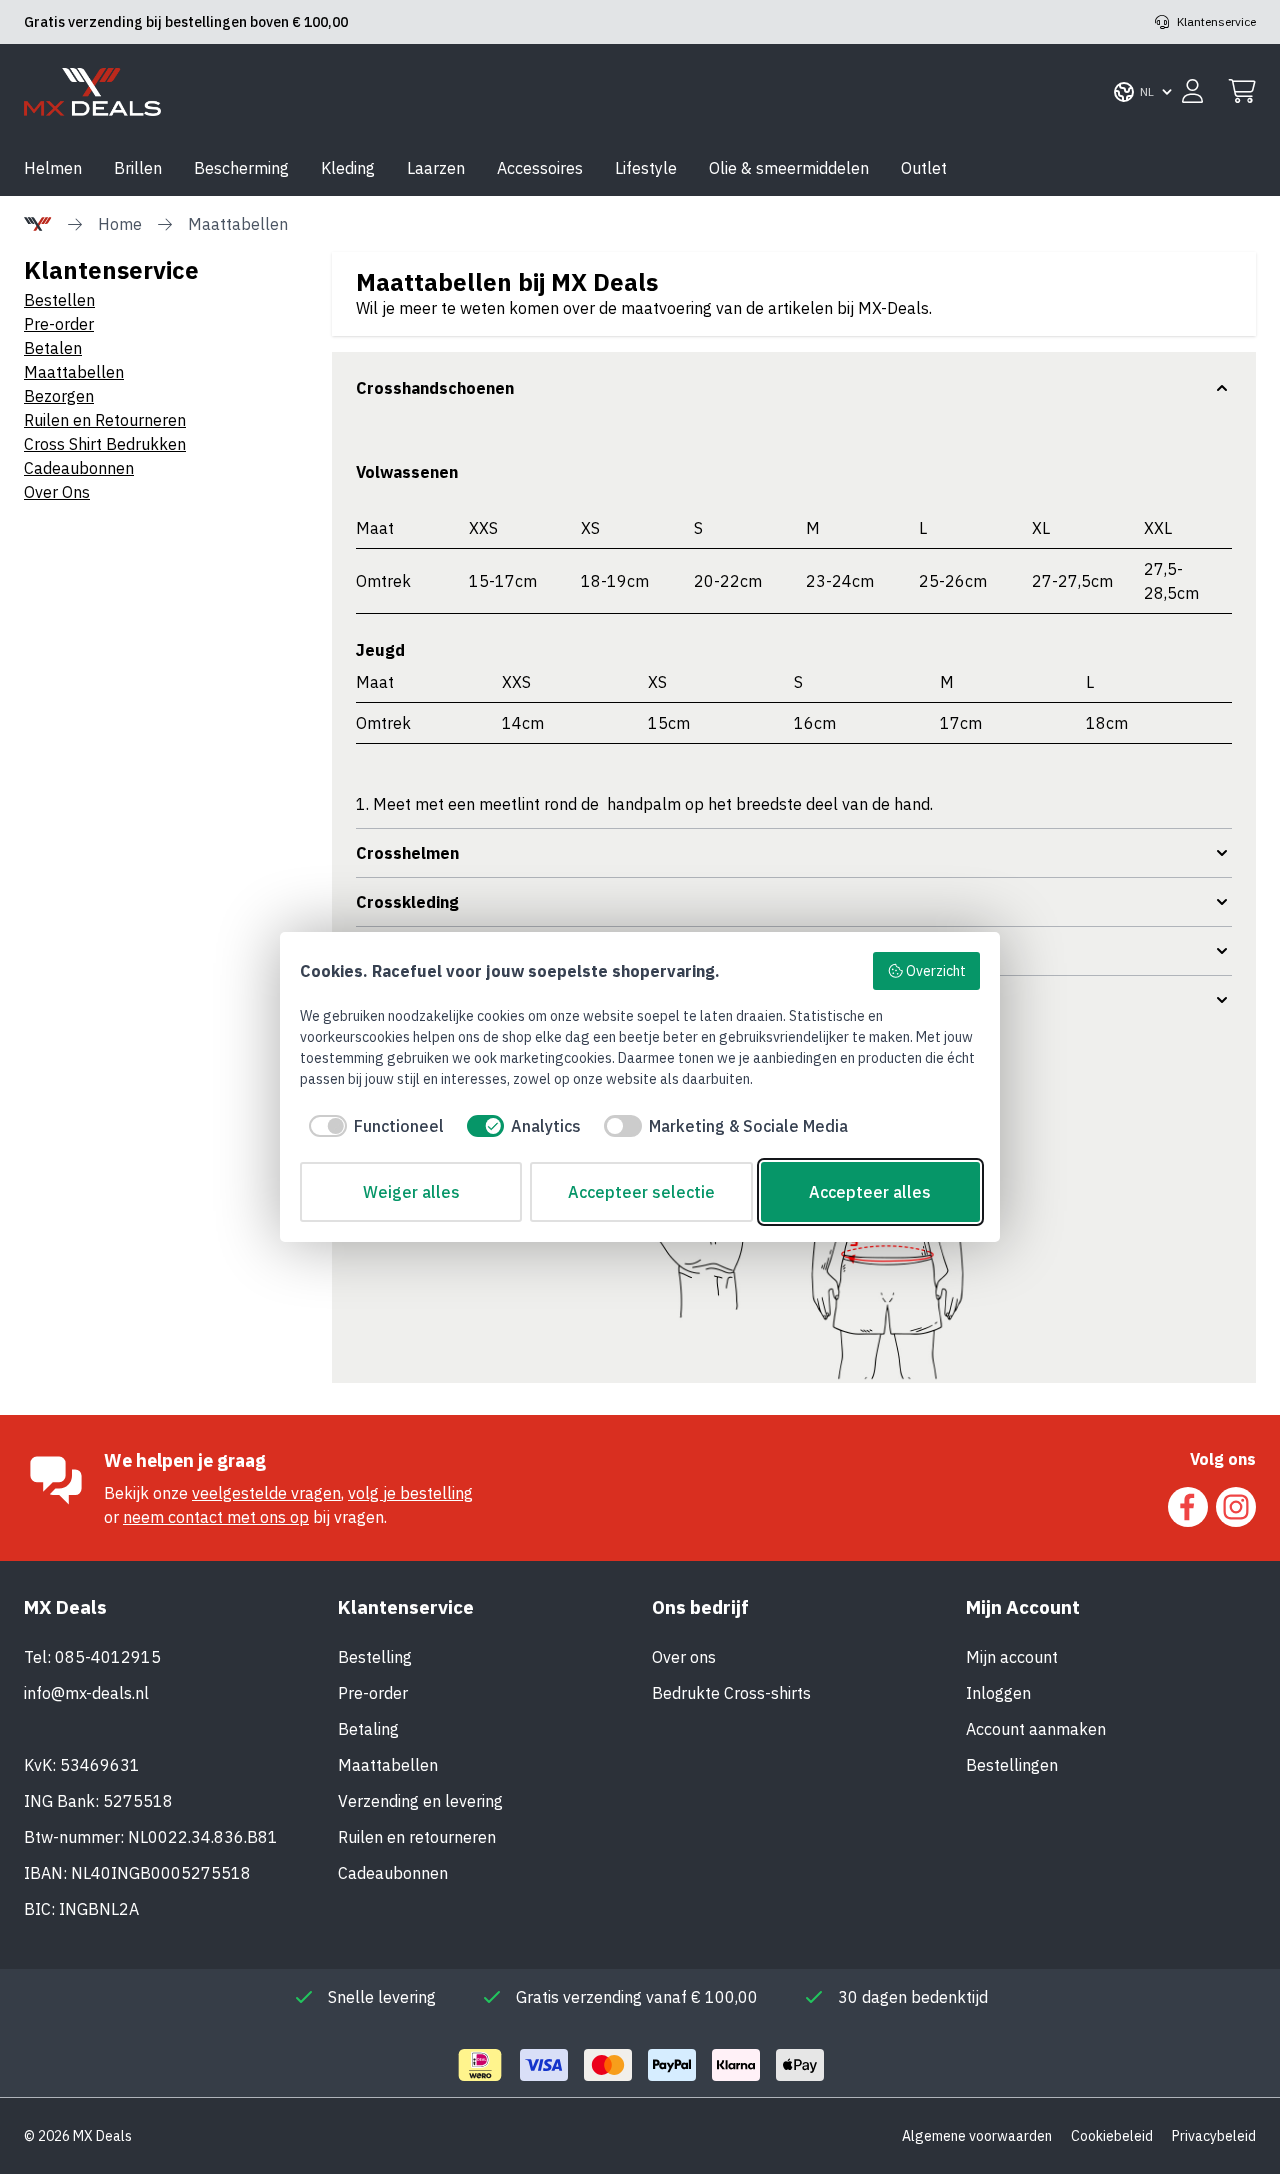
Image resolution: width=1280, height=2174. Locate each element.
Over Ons (57, 492)
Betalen (53, 348)
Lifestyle (646, 168)
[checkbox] (372, 1126)
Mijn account (1012, 1657)
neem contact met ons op (216, 1517)
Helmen (53, 168)
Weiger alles (411, 1192)
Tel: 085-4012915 (92, 1657)
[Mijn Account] (1192, 92)
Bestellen (59, 300)
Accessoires (540, 168)
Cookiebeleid (1112, 2136)
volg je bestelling (410, 1493)
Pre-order (59, 324)
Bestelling (375, 1657)
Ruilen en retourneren (417, 1837)
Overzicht (936, 971)
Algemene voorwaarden (977, 2136)
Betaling (368, 1729)
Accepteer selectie (641, 1192)
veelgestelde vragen (266, 1493)
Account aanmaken (1036, 1729)
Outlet (924, 168)
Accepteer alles (870, 1192)
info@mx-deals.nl (86, 1693)
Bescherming (241, 168)
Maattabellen (74, 372)
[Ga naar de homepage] (92, 92)
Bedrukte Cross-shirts (731, 1693)
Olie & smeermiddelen (789, 168)
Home (120, 224)
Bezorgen (59, 396)
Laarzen (436, 168)
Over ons (684, 1657)
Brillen (138, 168)
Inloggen (998, 1693)
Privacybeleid (1214, 2136)
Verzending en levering (420, 1801)
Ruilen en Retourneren (105, 420)
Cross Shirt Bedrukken (105, 444)
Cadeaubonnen (79, 468)
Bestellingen (1012, 1765)
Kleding (348, 168)
